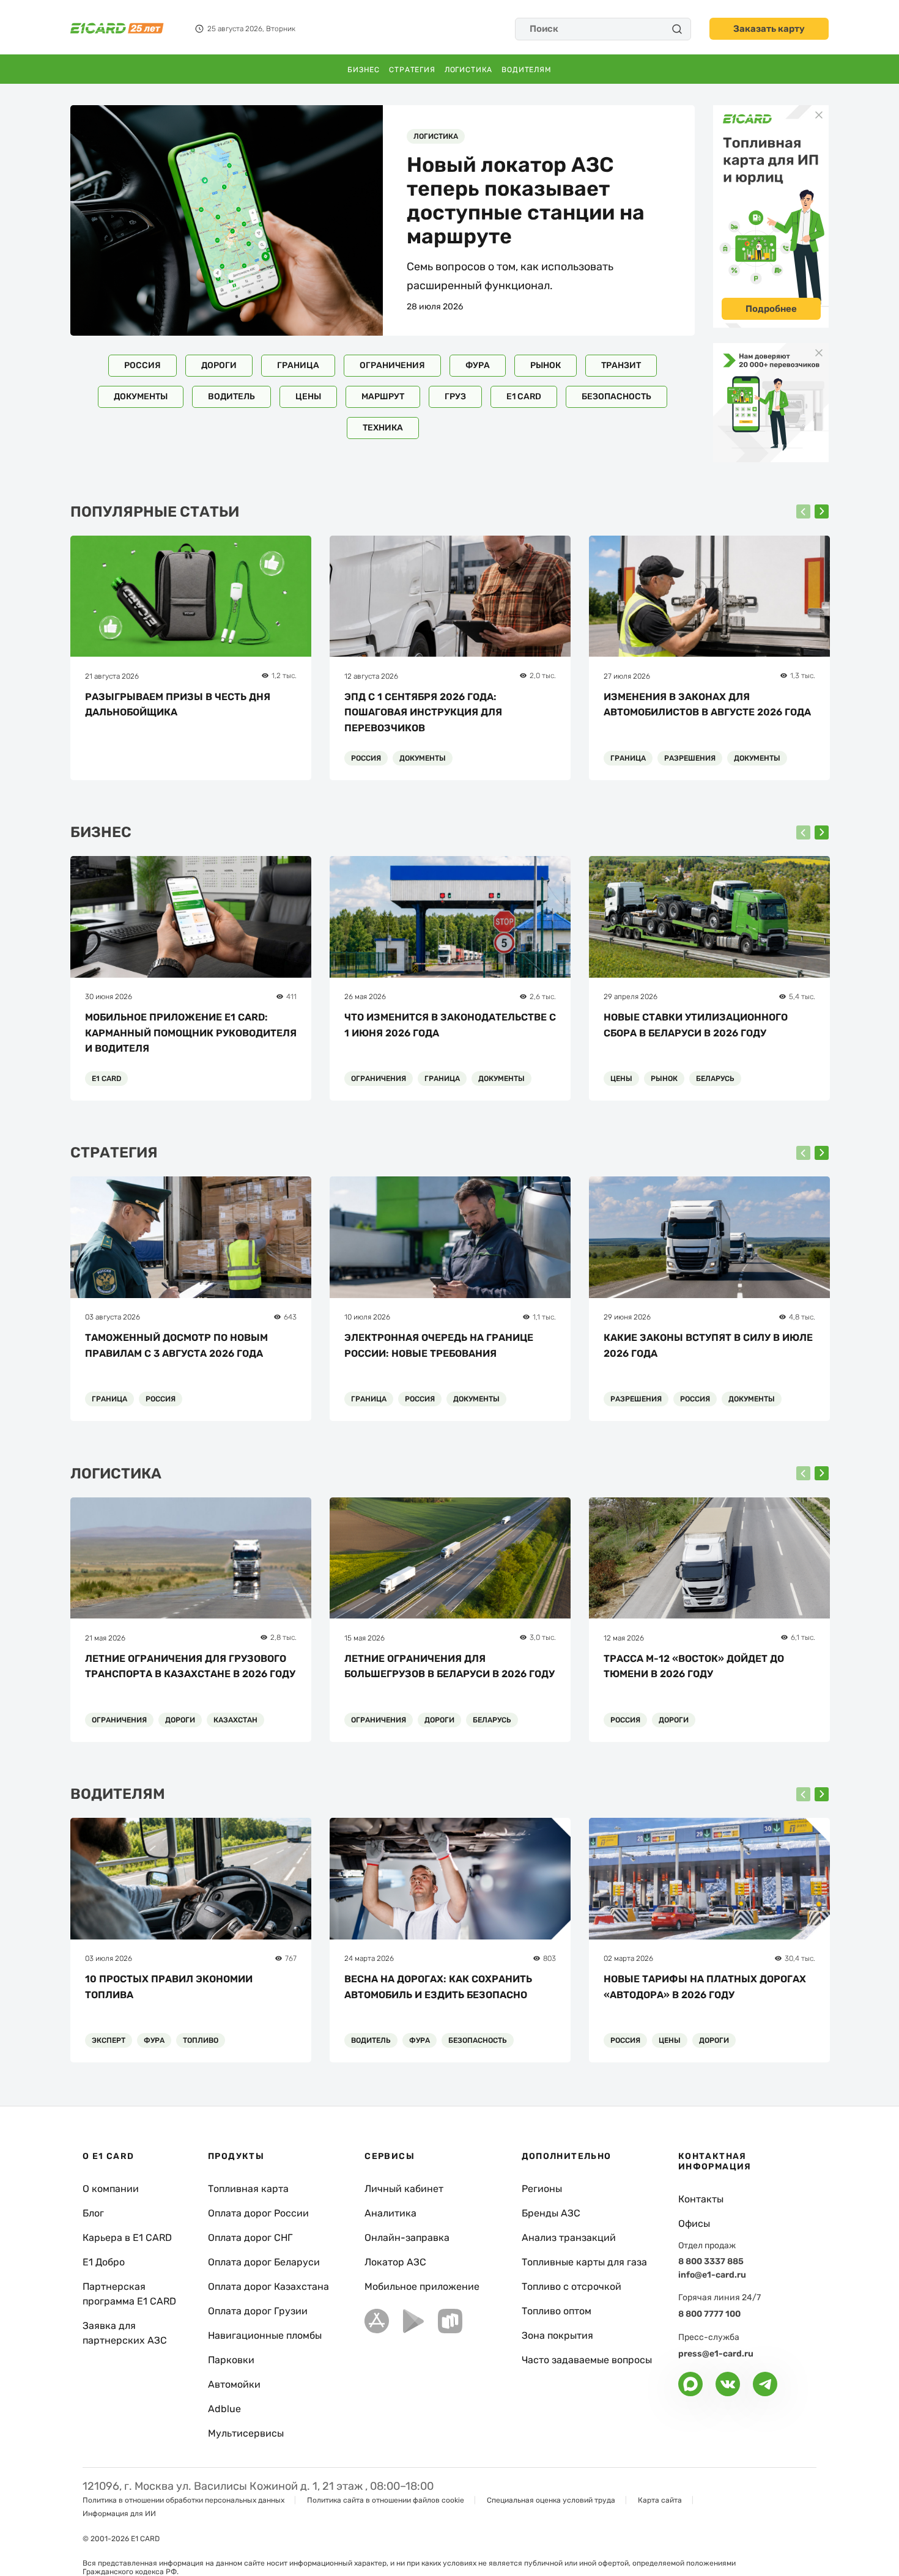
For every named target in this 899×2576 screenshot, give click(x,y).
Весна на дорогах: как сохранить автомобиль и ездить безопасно (438, 1987)
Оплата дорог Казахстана (268, 2286)
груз (455, 397)
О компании (111, 2189)
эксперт (109, 2040)
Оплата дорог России (258, 2213)
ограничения (392, 365)
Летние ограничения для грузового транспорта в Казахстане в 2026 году (190, 1666)
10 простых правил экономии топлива (169, 1987)
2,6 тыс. (543, 997)
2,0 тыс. (543, 676)
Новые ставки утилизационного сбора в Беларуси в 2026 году (696, 1025)
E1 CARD (524, 397)
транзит (621, 365)
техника (383, 428)
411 (291, 997)
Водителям (527, 70)
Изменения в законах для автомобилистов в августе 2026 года (707, 705)
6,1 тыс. (803, 1637)
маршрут (383, 397)
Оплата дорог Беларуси (264, 2262)
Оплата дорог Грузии (258, 2311)
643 (290, 1317)
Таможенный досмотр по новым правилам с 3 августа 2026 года (176, 1345)
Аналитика (390, 2213)
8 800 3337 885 (711, 2261)
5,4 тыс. (802, 997)
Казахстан (235, 1720)
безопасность (616, 397)
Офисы (694, 2224)
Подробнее (771, 309)
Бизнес (364, 70)
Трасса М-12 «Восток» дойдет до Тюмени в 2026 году (694, 1666)
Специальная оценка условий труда (551, 2500)
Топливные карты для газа (584, 2262)
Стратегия (412, 70)
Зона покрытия (557, 2335)
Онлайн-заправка (407, 2238)
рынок (546, 365)
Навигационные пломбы (265, 2335)
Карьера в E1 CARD (127, 2238)
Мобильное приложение (422, 2286)
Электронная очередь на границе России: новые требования (439, 1345)
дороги (219, 365)
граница (298, 365)
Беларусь (715, 1079)
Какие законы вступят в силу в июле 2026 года (708, 1345)
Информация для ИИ (119, 2514)
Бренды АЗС (551, 2213)
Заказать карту (769, 29)
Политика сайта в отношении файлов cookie (386, 2500)
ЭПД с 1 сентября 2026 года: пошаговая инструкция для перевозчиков (423, 712)
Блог (93, 2213)
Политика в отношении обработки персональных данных (183, 2500)
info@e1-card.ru (712, 2275)
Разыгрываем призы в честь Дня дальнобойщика (178, 705)
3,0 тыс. (543, 1637)
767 (291, 1958)
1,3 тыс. (803, 676)
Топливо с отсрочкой (572, 2286)
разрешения (690, 758)
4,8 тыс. (802, 1317)
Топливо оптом (557, 2311)
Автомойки (234, 2384)
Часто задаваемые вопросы (587, 2360)
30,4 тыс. (800, 1958)
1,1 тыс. (544, 1317)
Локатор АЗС (395, 2262)
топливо (201, 2040)
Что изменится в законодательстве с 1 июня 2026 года (450, 1025)
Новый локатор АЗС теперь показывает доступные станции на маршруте (526, 201)
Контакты (701, 2199)
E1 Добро (104, 2262)
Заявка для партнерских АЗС (125, 2333)
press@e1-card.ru (716, 2354)
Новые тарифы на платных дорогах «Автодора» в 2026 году (705, 1987)
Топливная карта (248, 2189)
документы (141, 397)
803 (549, 1958)
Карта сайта (660, 2500)
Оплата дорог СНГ (250, 2238)
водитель (231, 397)
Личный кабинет (404, 2189)
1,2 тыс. (284, 676)
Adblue (224, 2409)
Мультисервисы (246, 2433)
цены (308, 397)
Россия (142, 365)
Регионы (542, 2189)
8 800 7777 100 (709, 2314)
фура (478, 365)
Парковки (231, 2360)
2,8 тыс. (283, 1637)
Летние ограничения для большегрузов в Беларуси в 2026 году (449, 1666)
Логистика (469, 70)
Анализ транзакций (569, 2238)
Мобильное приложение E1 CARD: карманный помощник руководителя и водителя (191, 1033)
